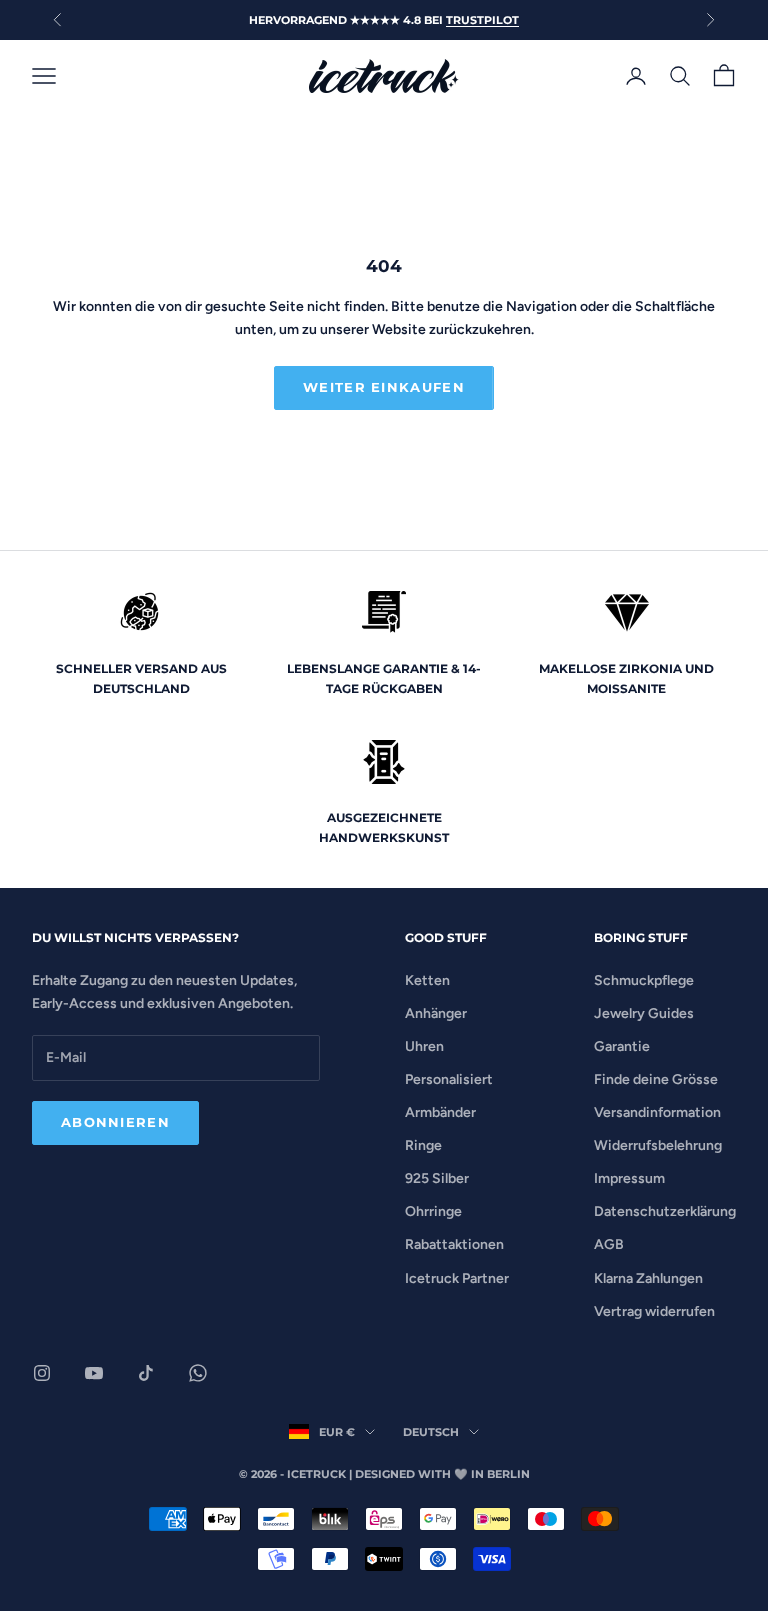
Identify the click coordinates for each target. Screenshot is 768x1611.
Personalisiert (449, 1079)
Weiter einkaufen (384, 387)
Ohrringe (433, 1211)
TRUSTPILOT (482, 20)
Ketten (427, 980)
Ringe (423, 1145)
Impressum (629, 1178)
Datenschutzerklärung (665, 1211)
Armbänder (440, 1112)
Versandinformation (657, 1112)
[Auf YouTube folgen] (94, 1373)
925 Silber (437, 1178)
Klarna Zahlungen (648, 1278)
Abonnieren (115, 1122)
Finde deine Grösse (656, 1079)
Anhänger (436, 1013)
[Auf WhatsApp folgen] (198, 1373)
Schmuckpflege (644, 980)
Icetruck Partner (457, 1278)
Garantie (622, 1046)
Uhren (424, 1046)
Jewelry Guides (644, 1013)
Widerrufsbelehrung (658, 1145)
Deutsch (431, 1432)
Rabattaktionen (454, 1244)
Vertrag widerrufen (654, 1311)
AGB (609, 1244)
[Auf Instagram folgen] (42, 1373)
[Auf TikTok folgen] (146, 1373)
